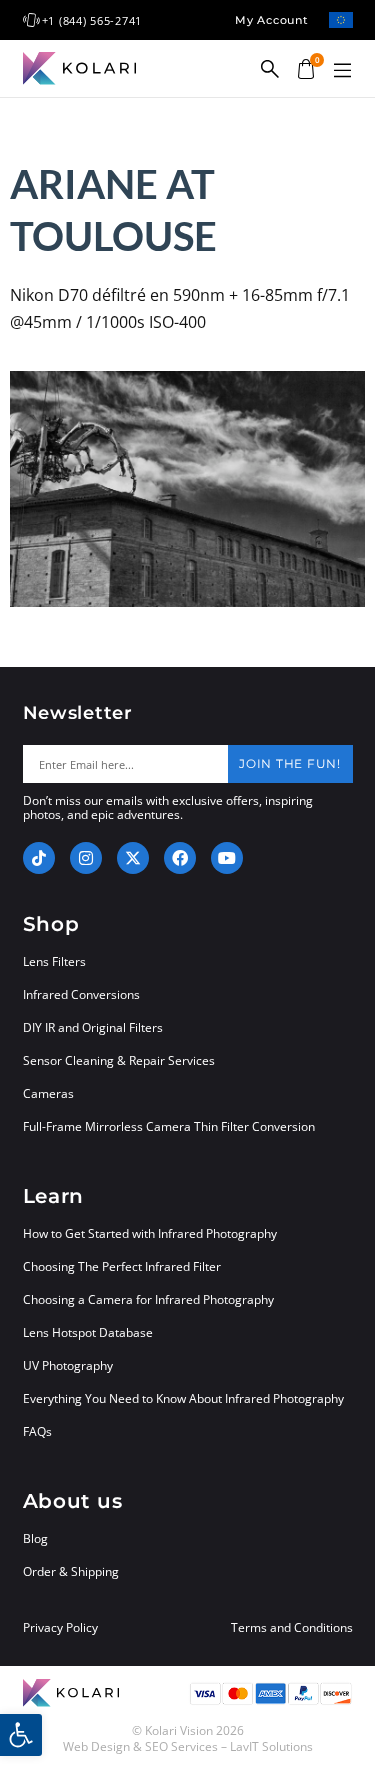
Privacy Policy (60, 1628)
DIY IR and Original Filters (93, 1027)
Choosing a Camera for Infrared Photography (148, 1299)
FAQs (37, 1431)
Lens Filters (54, 961)
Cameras (48, 1093)
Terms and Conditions (292, 1628)
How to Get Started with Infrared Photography (150, 1233)
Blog (35, 1538)
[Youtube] (227, 858)
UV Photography (68, 1365)
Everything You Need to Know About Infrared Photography (183, 1398)
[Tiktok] (39, 858)
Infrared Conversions (81, 994)
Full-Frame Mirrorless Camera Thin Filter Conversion (169, 1126)
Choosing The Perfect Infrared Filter (122, 1266)
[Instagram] (86, 858)
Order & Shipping (71, 1571)
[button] (343, 71)
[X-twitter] (133, 858)
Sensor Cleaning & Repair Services (119, 1060)
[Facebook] (180, 858)
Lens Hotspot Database (88, 1332)
